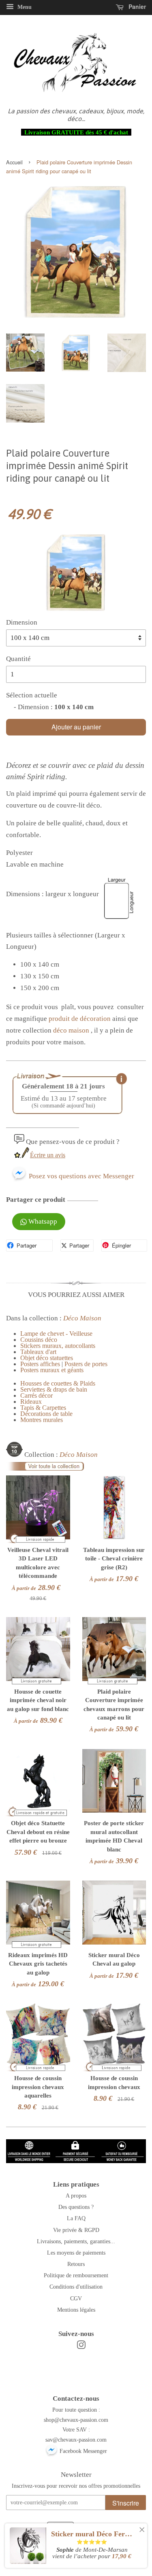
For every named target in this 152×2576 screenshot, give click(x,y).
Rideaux (31, 1402)
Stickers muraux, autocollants (58, 1346)
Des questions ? (76, 2207)
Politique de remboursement (76, 2275)
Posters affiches (40, 1364)
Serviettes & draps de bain (54, 1389)
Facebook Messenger (82, 2451)
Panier (136, 6)
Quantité (18, 659)
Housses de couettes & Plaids (58, 1383)
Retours (76, 2264)
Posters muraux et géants (52, 1370)
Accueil (14, 162)
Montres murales (42, 1420)
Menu (24, 7)
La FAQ (76, 2218)
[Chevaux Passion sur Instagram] (81, 2346)
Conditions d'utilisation (76, 2287)
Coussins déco (39, 1340)
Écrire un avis (48, 1155)
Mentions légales (76, 2310)
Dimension (22, 622)
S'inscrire (126, 2503)
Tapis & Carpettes (43, 1408)
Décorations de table (46, 1414)
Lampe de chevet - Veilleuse (56, 1334)
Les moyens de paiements (76, 2253)
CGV (76, 2298)
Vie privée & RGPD (76, 2230)
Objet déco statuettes (47, 1358)
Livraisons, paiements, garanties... (76, 2241)
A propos (76, 2196)
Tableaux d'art (38, 1352)
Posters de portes (86, 1364)
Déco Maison (82, 1318)
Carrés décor (36, 1395)
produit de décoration (80, 1019)
